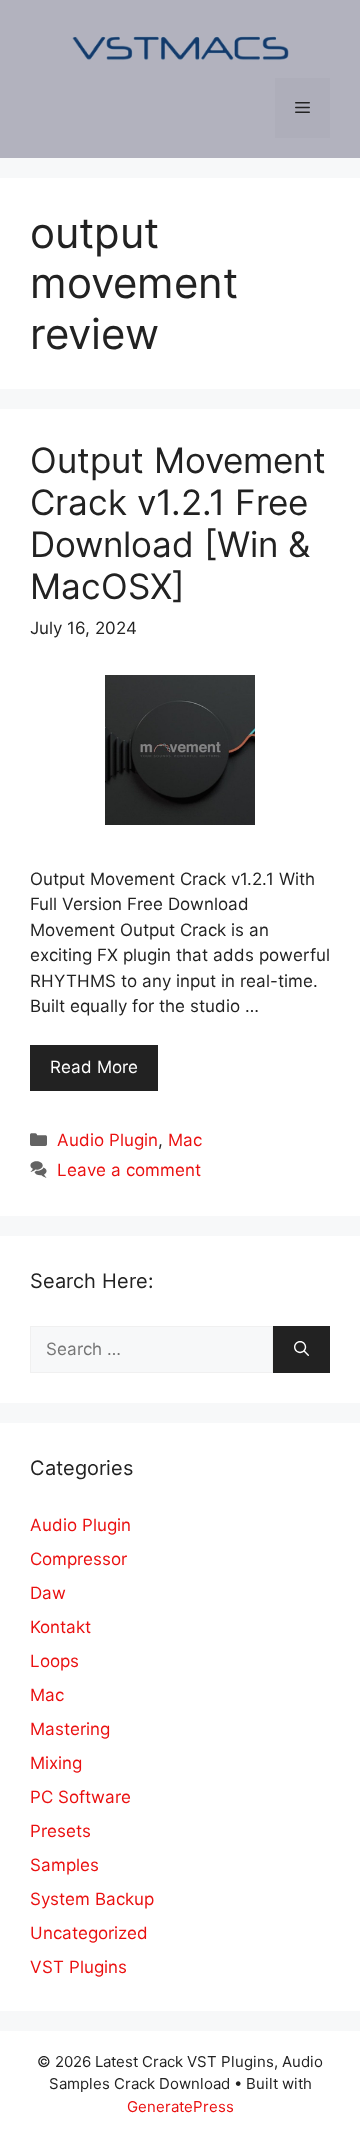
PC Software (80, 1797)
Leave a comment (129, 1170)
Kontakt (60, 1627)
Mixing (56, 1763)
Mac (185, 1140)
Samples (64, 1865)
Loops (54, 1661)
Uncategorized (89, 1933)
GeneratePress (180, 2106)
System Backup (92, 1899)
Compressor (78, 1559)
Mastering (70, 1729)
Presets (60, 1831)
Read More (94, 1067)
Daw (48, 1593)
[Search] (301, 1350)
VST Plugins (78, 1967)
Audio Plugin (107, 1140)
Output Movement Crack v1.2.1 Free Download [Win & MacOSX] (178, 523)
